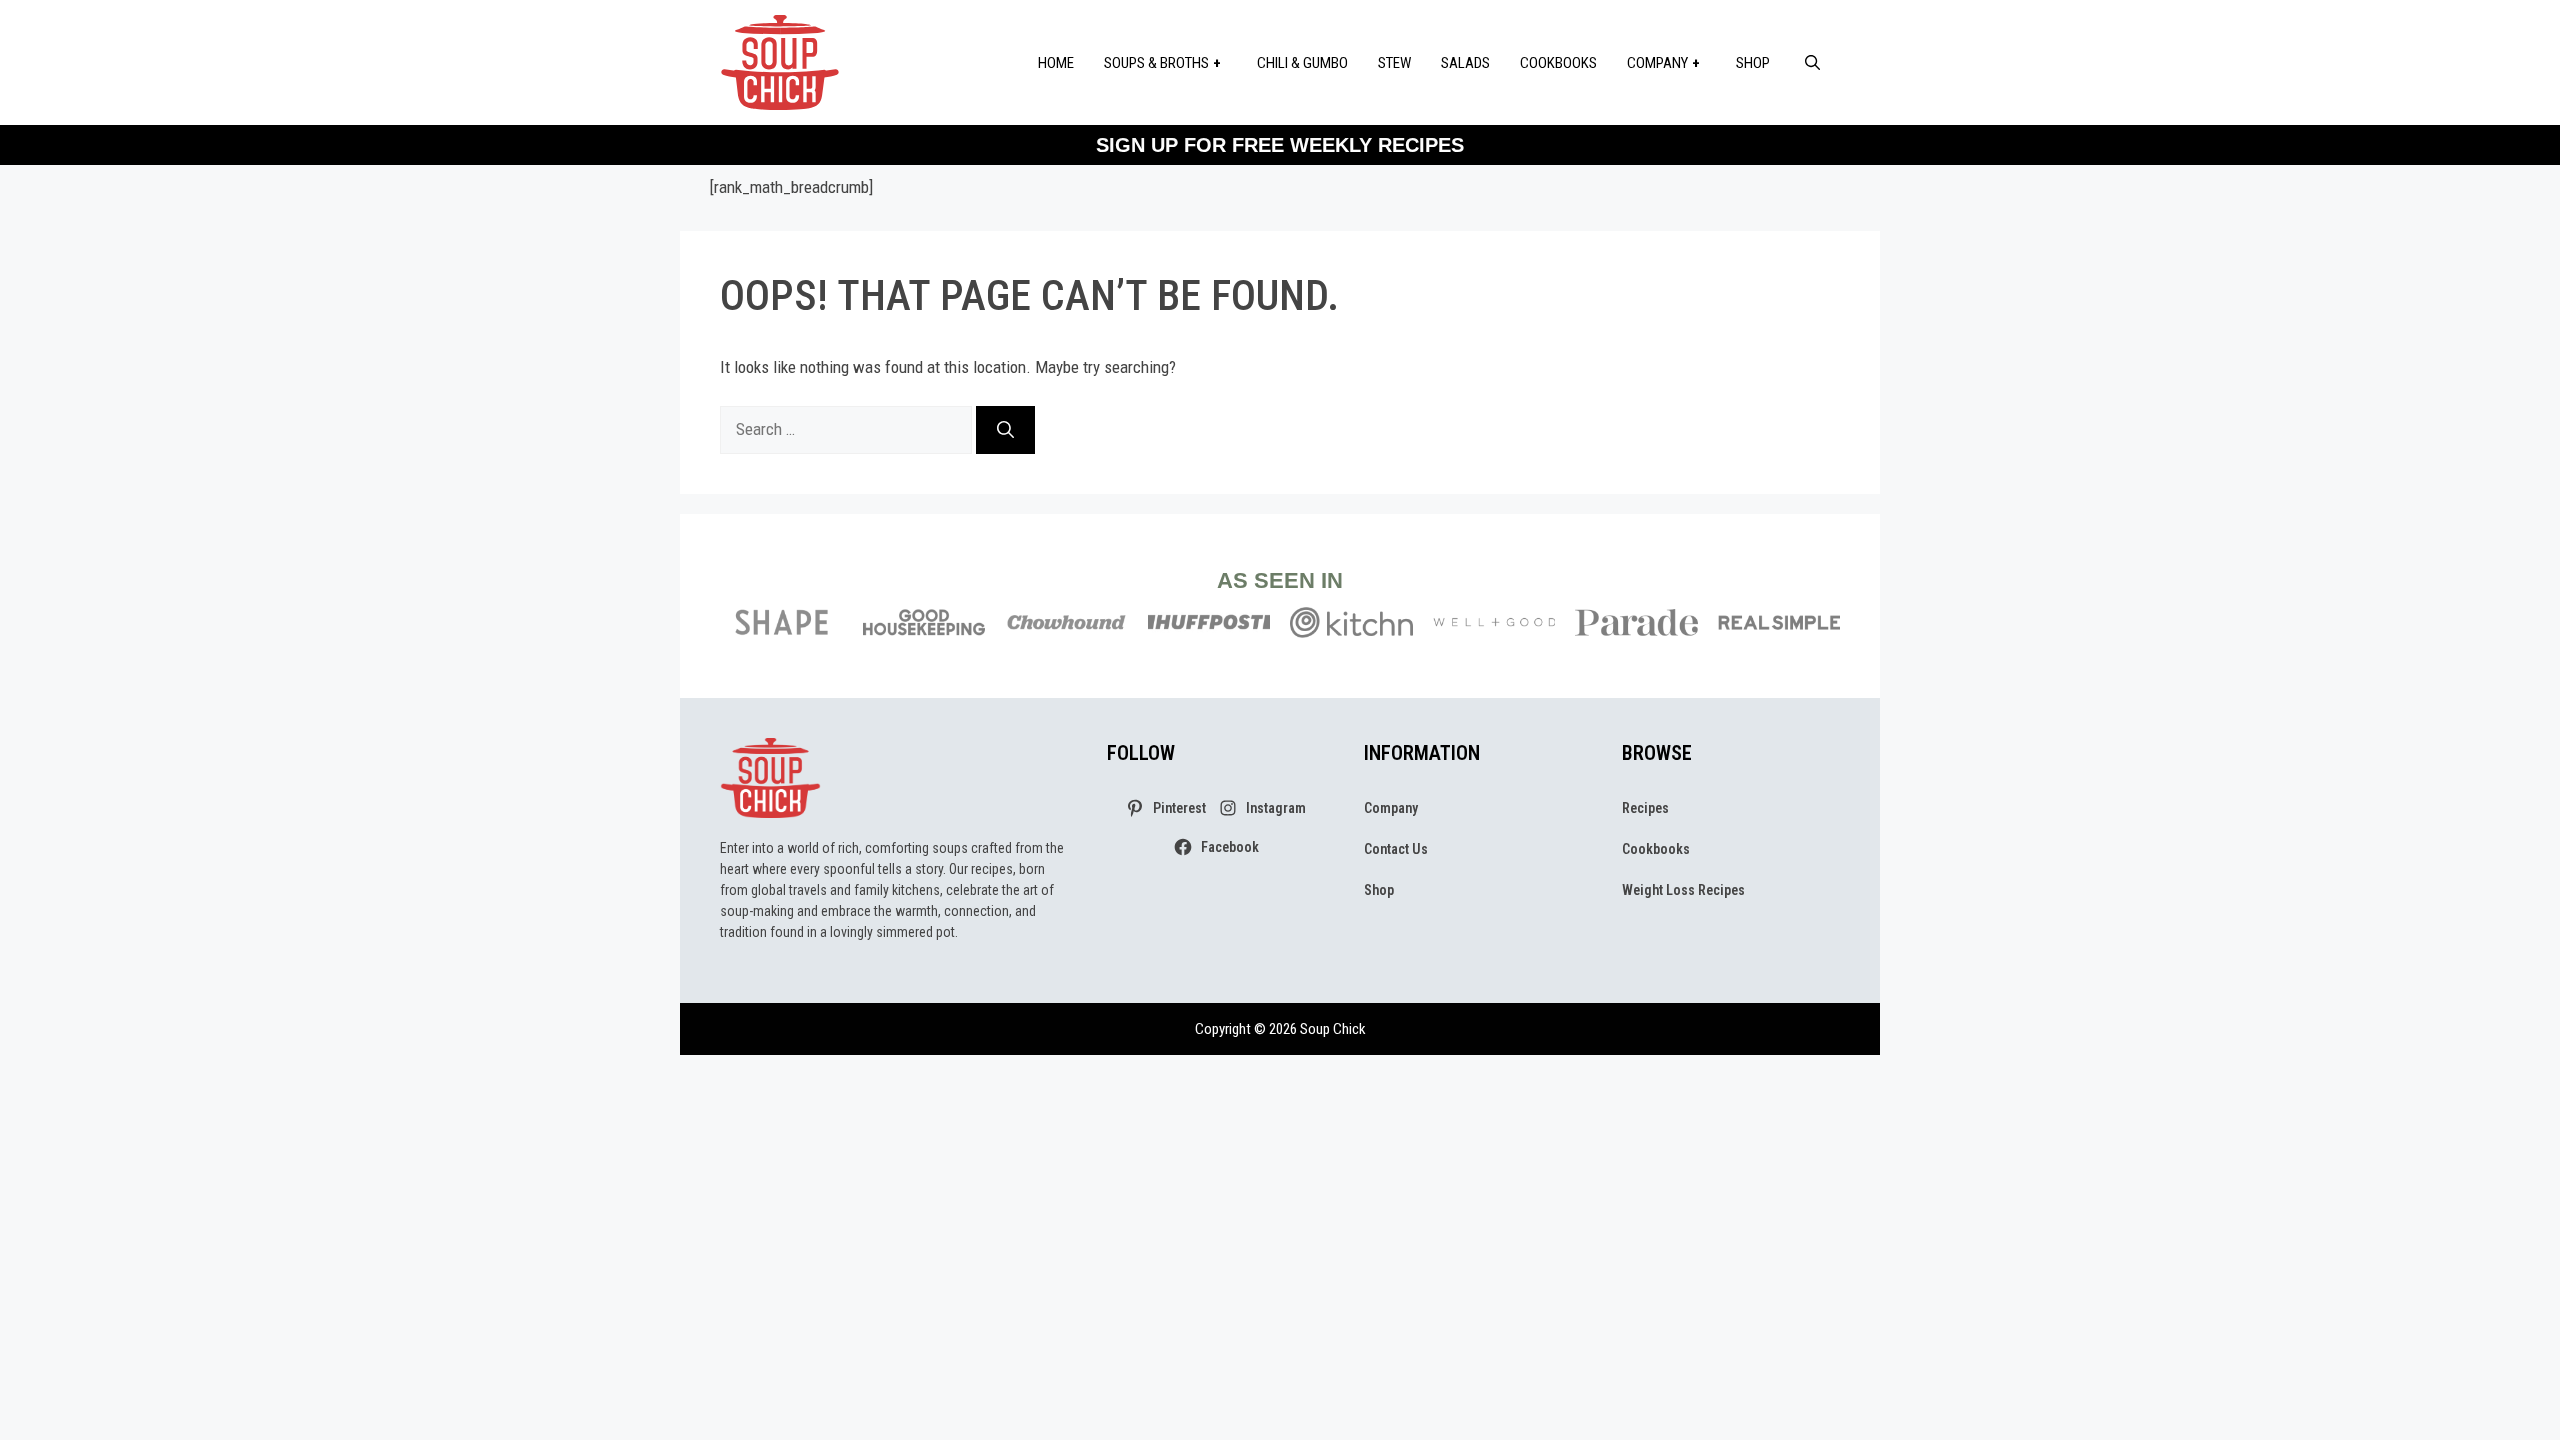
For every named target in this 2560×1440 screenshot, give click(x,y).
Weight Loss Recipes (1683, 890)
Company (1657, 63)
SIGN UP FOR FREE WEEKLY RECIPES (1280, 145)
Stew (1394, 63)
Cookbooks (1558, 63)
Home (1056, 63)
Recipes (1645, 808)
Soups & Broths (1156, 63)
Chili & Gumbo (1302, 63)
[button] (1812, 63)
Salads (1465, 63)
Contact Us (1396, 849)
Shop (1753, 63)
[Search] (1005, 430)
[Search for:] (848, 429)
